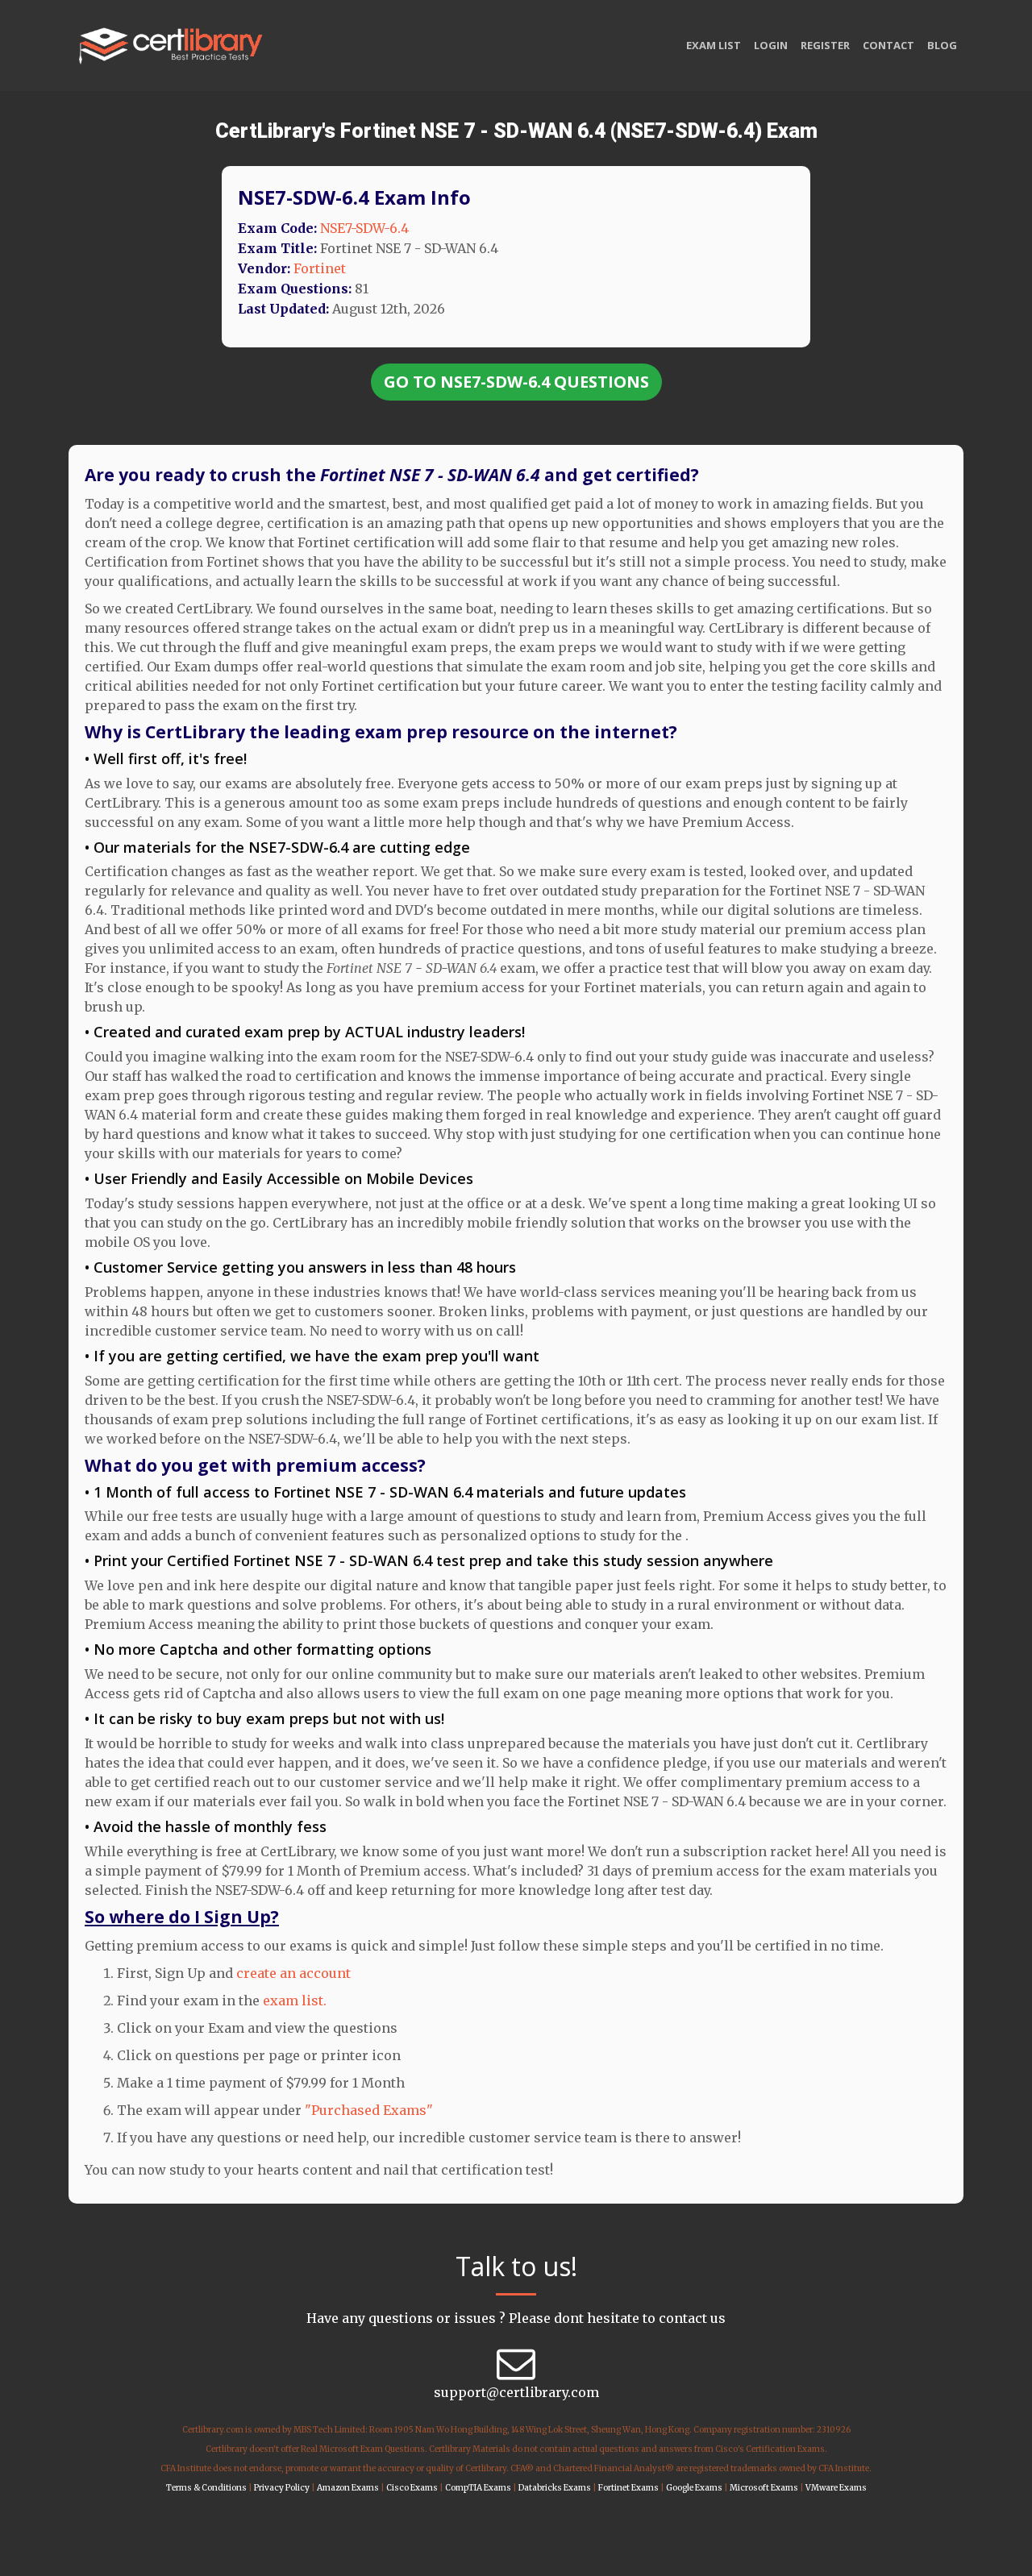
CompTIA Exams (478, 2488)
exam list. (295, 2001)
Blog (942, 45)
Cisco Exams (412, 2488)
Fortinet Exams (628, 2488)
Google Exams (694, 2488)
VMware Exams (836, 2488)
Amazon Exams (348, 2488)
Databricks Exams (555, 2488)
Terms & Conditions (206, 2488)
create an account (293, 1973)
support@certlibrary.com (516, 2392)
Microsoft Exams (764, 2488)
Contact (888, 45)
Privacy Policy (282, 2488)
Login (771, 45)
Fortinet (320, 268)
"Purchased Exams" (369, 2110)
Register (825, 45)
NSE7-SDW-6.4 (364, 228)
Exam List (714, 45)
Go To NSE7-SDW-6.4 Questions (516, 382)
